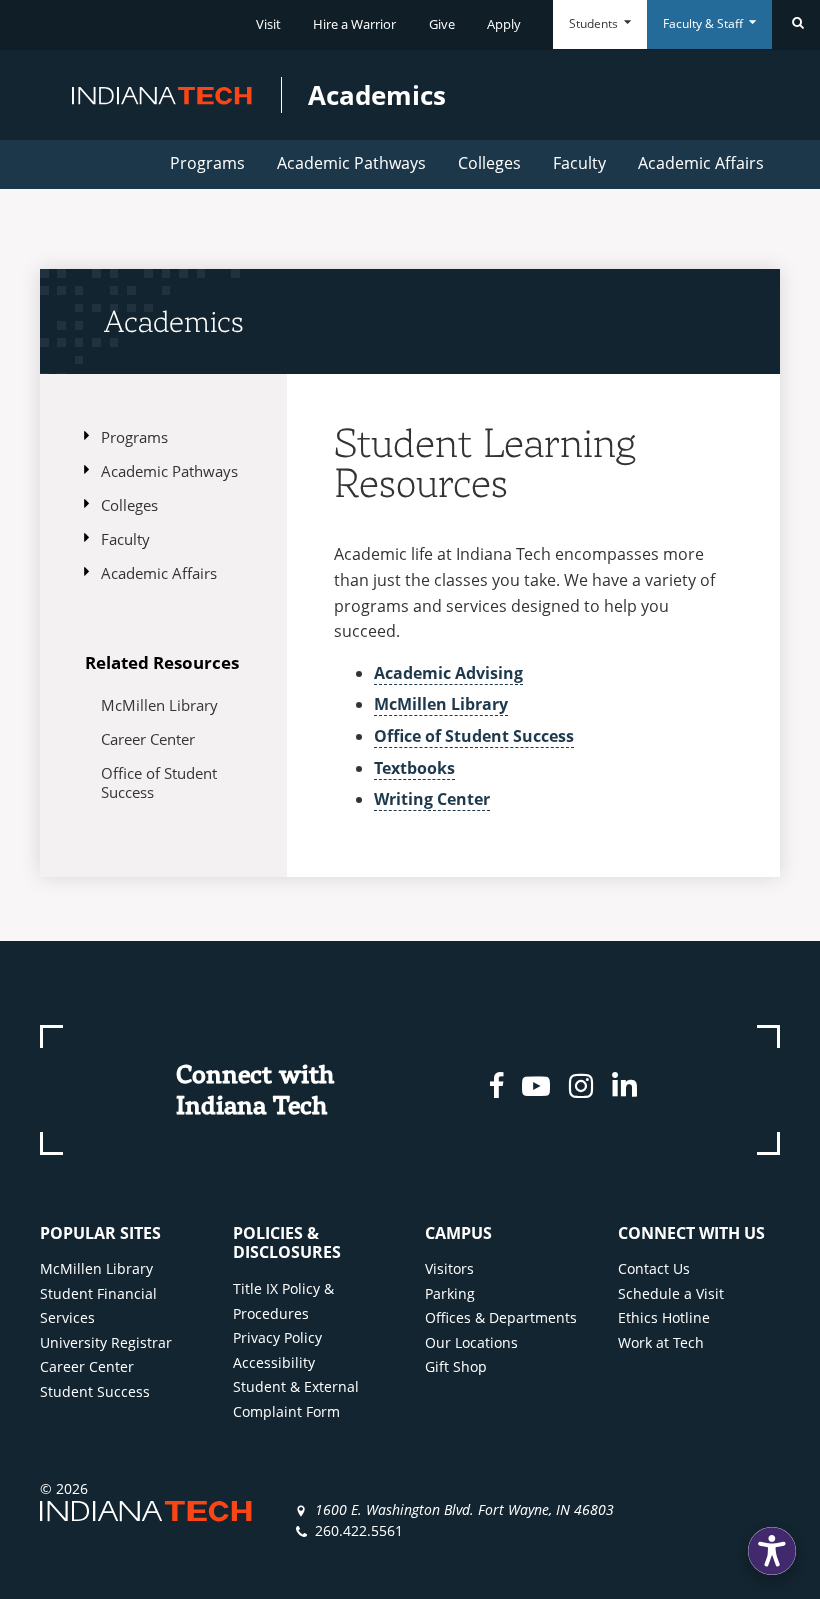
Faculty (579, 163)
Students (595, 23)
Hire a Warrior (354, 24)
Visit (268, 24)
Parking (450, 1293)
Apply (504, 24)
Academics (174, 321)
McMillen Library (159, 705)
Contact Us (654, 1268)
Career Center (148, 739)
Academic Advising (448, 673)
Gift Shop (456, 1366)
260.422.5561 (359, 1530)
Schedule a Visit (671, 1293)
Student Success (95, 1391)
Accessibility (274, 1362)
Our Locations (471, 1342)
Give (442, 24)
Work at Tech (661, 1342)
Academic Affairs (701, 163)
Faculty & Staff (704, 23)
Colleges (489, 163)
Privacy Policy (277, 1337)
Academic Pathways (351, 163)
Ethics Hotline (664, 1317)
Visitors (449, 1268)
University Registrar (106, 1342)
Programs (207, 163)
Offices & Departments (501, 1317)
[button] (772, 1551)
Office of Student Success (159, 782)
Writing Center (432, 799)
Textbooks (414, 768)
